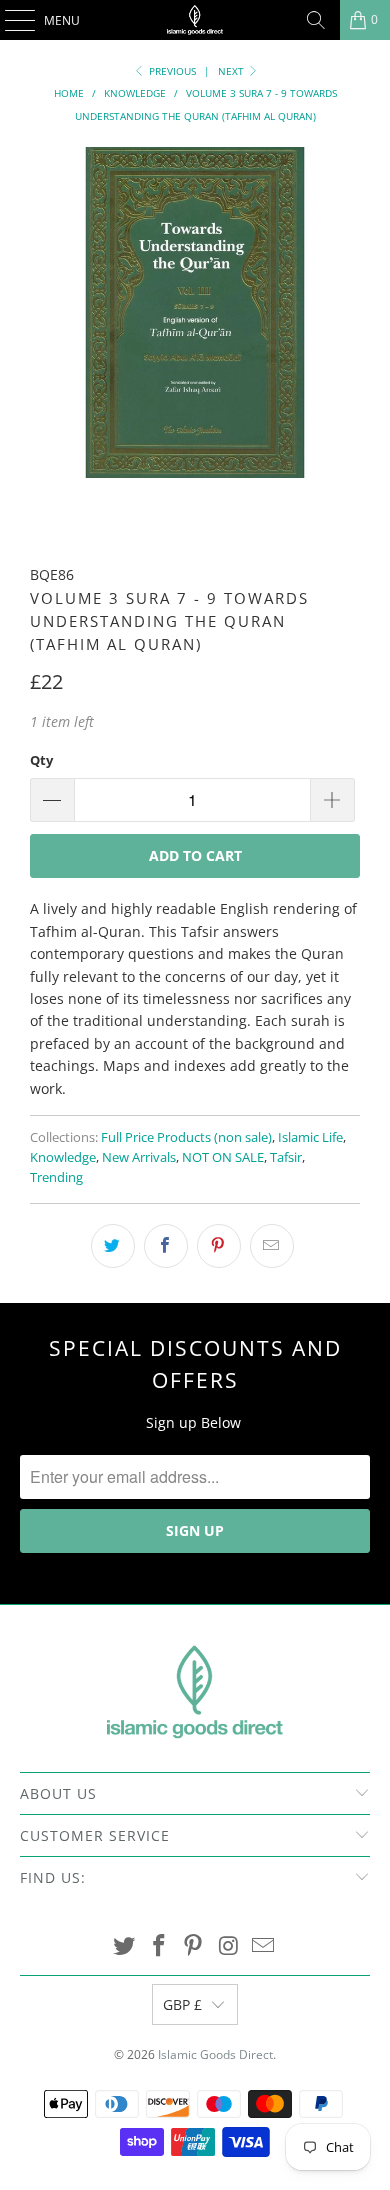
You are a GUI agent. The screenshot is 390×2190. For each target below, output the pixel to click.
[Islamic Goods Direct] (195, 20)
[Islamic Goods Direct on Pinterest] (194, 1946)
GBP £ (182, 2004)
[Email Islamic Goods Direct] (264, 1946)
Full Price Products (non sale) (186, 1137)
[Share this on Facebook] (166, 1246)
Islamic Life (310, 1137)
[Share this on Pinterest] (219, 1246)
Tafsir (286, 1157)
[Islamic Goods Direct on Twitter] (125, 1946)
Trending (56, 1177)
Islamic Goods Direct (215, 2054)
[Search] (316, 20)
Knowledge (63, 1157)
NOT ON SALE (223, 1157)
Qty (41, 760)
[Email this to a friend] (272, 1246)
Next (232, 71)
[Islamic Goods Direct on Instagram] (229, 1946)
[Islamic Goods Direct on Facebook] (159, 1946)
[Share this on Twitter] (113, 1246)
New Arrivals (139, 1157)
